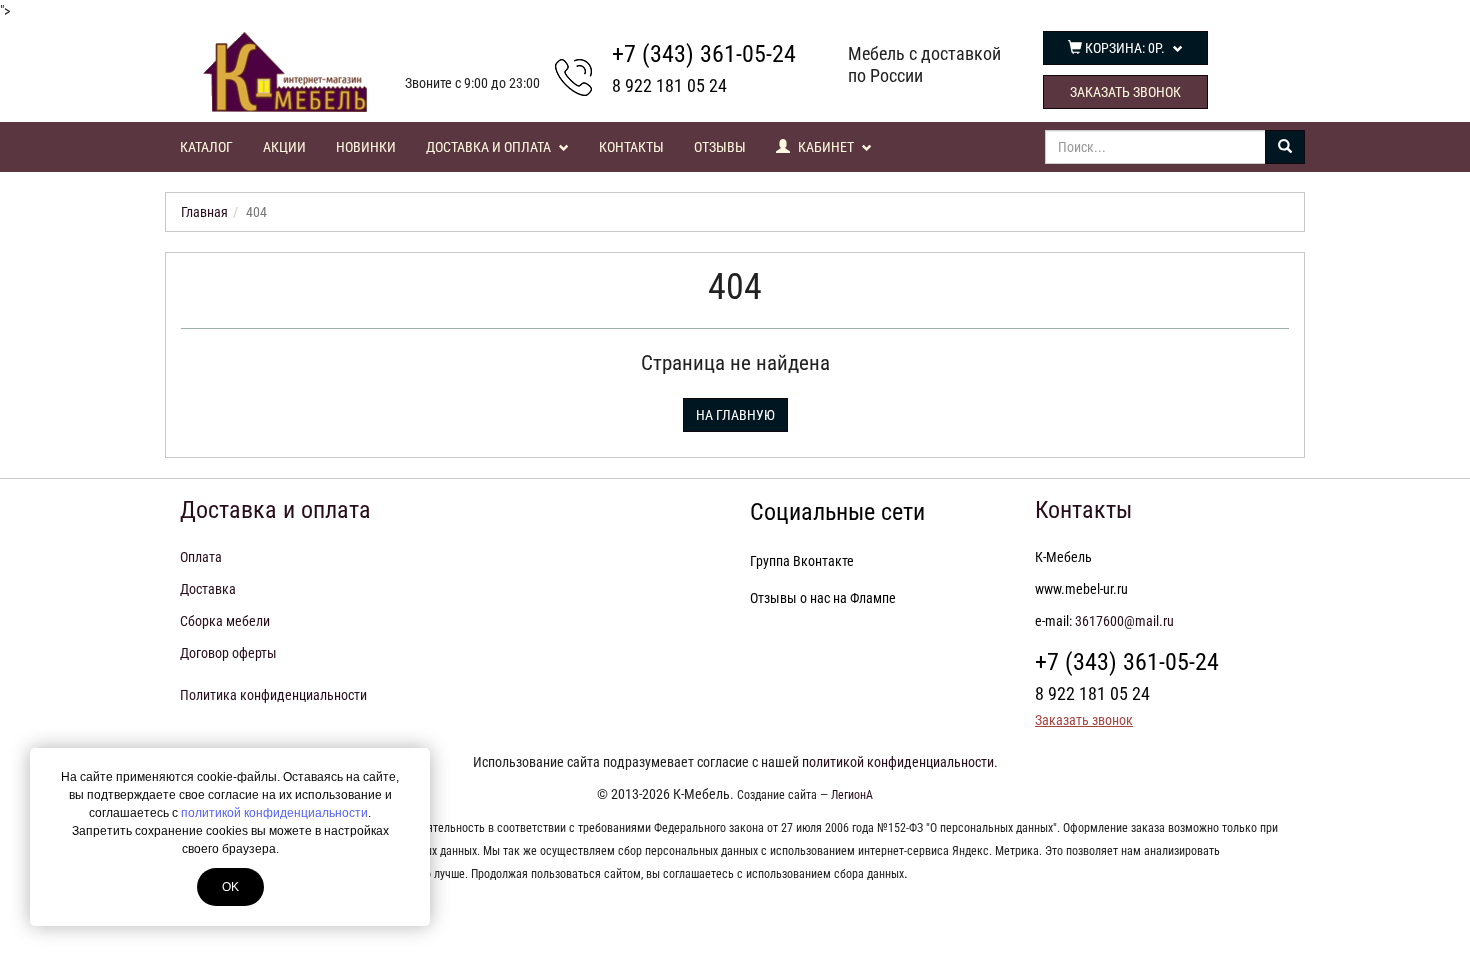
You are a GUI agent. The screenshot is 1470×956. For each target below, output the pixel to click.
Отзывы (720, 147)
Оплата (201, 557)
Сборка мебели (225, 621)
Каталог (206, 147)
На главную (735, 415)
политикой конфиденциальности (274, 813)
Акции (284, 147)
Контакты (631, 147)
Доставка (208, 589)
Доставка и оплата (490, 147)
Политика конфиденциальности (273, 695)
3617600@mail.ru (1124, 621)
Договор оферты (228, 653)
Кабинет (826, 147)
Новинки (366, 147)
